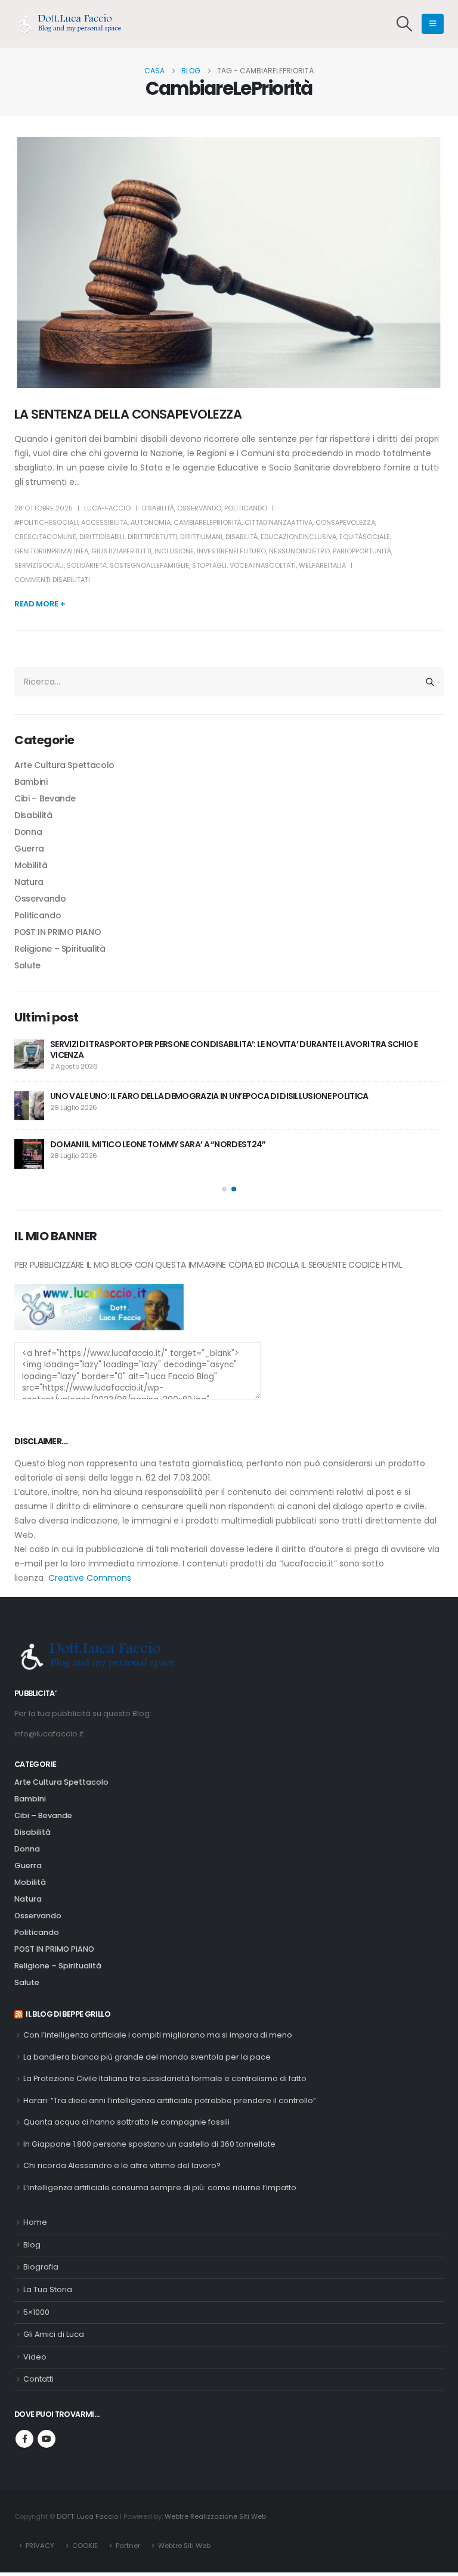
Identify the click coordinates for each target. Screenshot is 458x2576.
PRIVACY (40, 2546)
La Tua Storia (48, 2289)
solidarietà (87, 565)
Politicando (246, 508)
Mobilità (31, 865)
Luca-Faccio (107, 508)
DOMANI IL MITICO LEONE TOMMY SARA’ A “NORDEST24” (158, 1144)
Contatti (38, 2379)
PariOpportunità (362, 551)
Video (35, 2357)
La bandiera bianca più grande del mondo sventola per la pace (147, 2057)
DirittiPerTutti (152, 537)
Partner (128, 2546)
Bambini (31, 782)
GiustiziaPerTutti (121, 551)
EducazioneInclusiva (298, 537)
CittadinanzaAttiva (278, 522)
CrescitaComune (45, 537)
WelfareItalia (322, 565)
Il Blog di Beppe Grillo (68, 2014)
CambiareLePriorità (208, 522)
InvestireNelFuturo (231, 551)
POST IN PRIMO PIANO (58, 932)
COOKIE (85, 2546)
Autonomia (151, 522)
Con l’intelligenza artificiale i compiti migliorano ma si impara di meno (158, 2035)
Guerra (29, 849)
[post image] (229, 263)
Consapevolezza (345, 522)
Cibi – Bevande (45, 798)
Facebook (24, 2439)
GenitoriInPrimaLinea (51, 551)
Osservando (199, 508)
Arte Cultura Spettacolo (64, 765)
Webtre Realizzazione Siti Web (215, 2516)
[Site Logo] (74, 24)
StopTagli (209, 565)
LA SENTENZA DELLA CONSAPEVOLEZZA (128, 414)
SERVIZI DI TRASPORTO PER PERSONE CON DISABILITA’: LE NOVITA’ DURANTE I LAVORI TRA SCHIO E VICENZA (234, 1049)
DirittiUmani (201, 537)
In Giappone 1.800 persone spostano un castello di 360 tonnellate (149, 2144)
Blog (32, 2245)
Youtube (47, 2439)
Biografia (41, 2267)
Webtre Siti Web (184, 2546)
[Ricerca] (430, 682)
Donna (28, 832)
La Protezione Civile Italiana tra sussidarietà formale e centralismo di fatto (165, 2078)
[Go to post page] (29, 1054)
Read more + (40, 604)
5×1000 (36, 2312)
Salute (27, 965)
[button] (405, 24)
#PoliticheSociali (46, 522)
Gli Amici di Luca (54, 2334)
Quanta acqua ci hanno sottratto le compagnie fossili (126, 2122)
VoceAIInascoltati (263, 565)
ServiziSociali (39, 565)
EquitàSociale (365, 537)
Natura (29, 882)
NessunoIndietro (299, 551)
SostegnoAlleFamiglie (149, 565)
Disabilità (158, 508)
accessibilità (104, 522)
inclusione (174, 551)
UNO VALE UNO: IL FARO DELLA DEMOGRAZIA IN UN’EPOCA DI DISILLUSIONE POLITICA (209, 1096)
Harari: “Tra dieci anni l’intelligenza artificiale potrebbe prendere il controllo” (170, 2100)
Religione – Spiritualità (60, 949)
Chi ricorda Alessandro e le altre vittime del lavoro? (122, 2165)
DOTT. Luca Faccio (87, 2516)
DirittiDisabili (102, 537)
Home (35, 2222)
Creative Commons (90, 1578)
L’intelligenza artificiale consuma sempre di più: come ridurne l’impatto (160, 2188)
